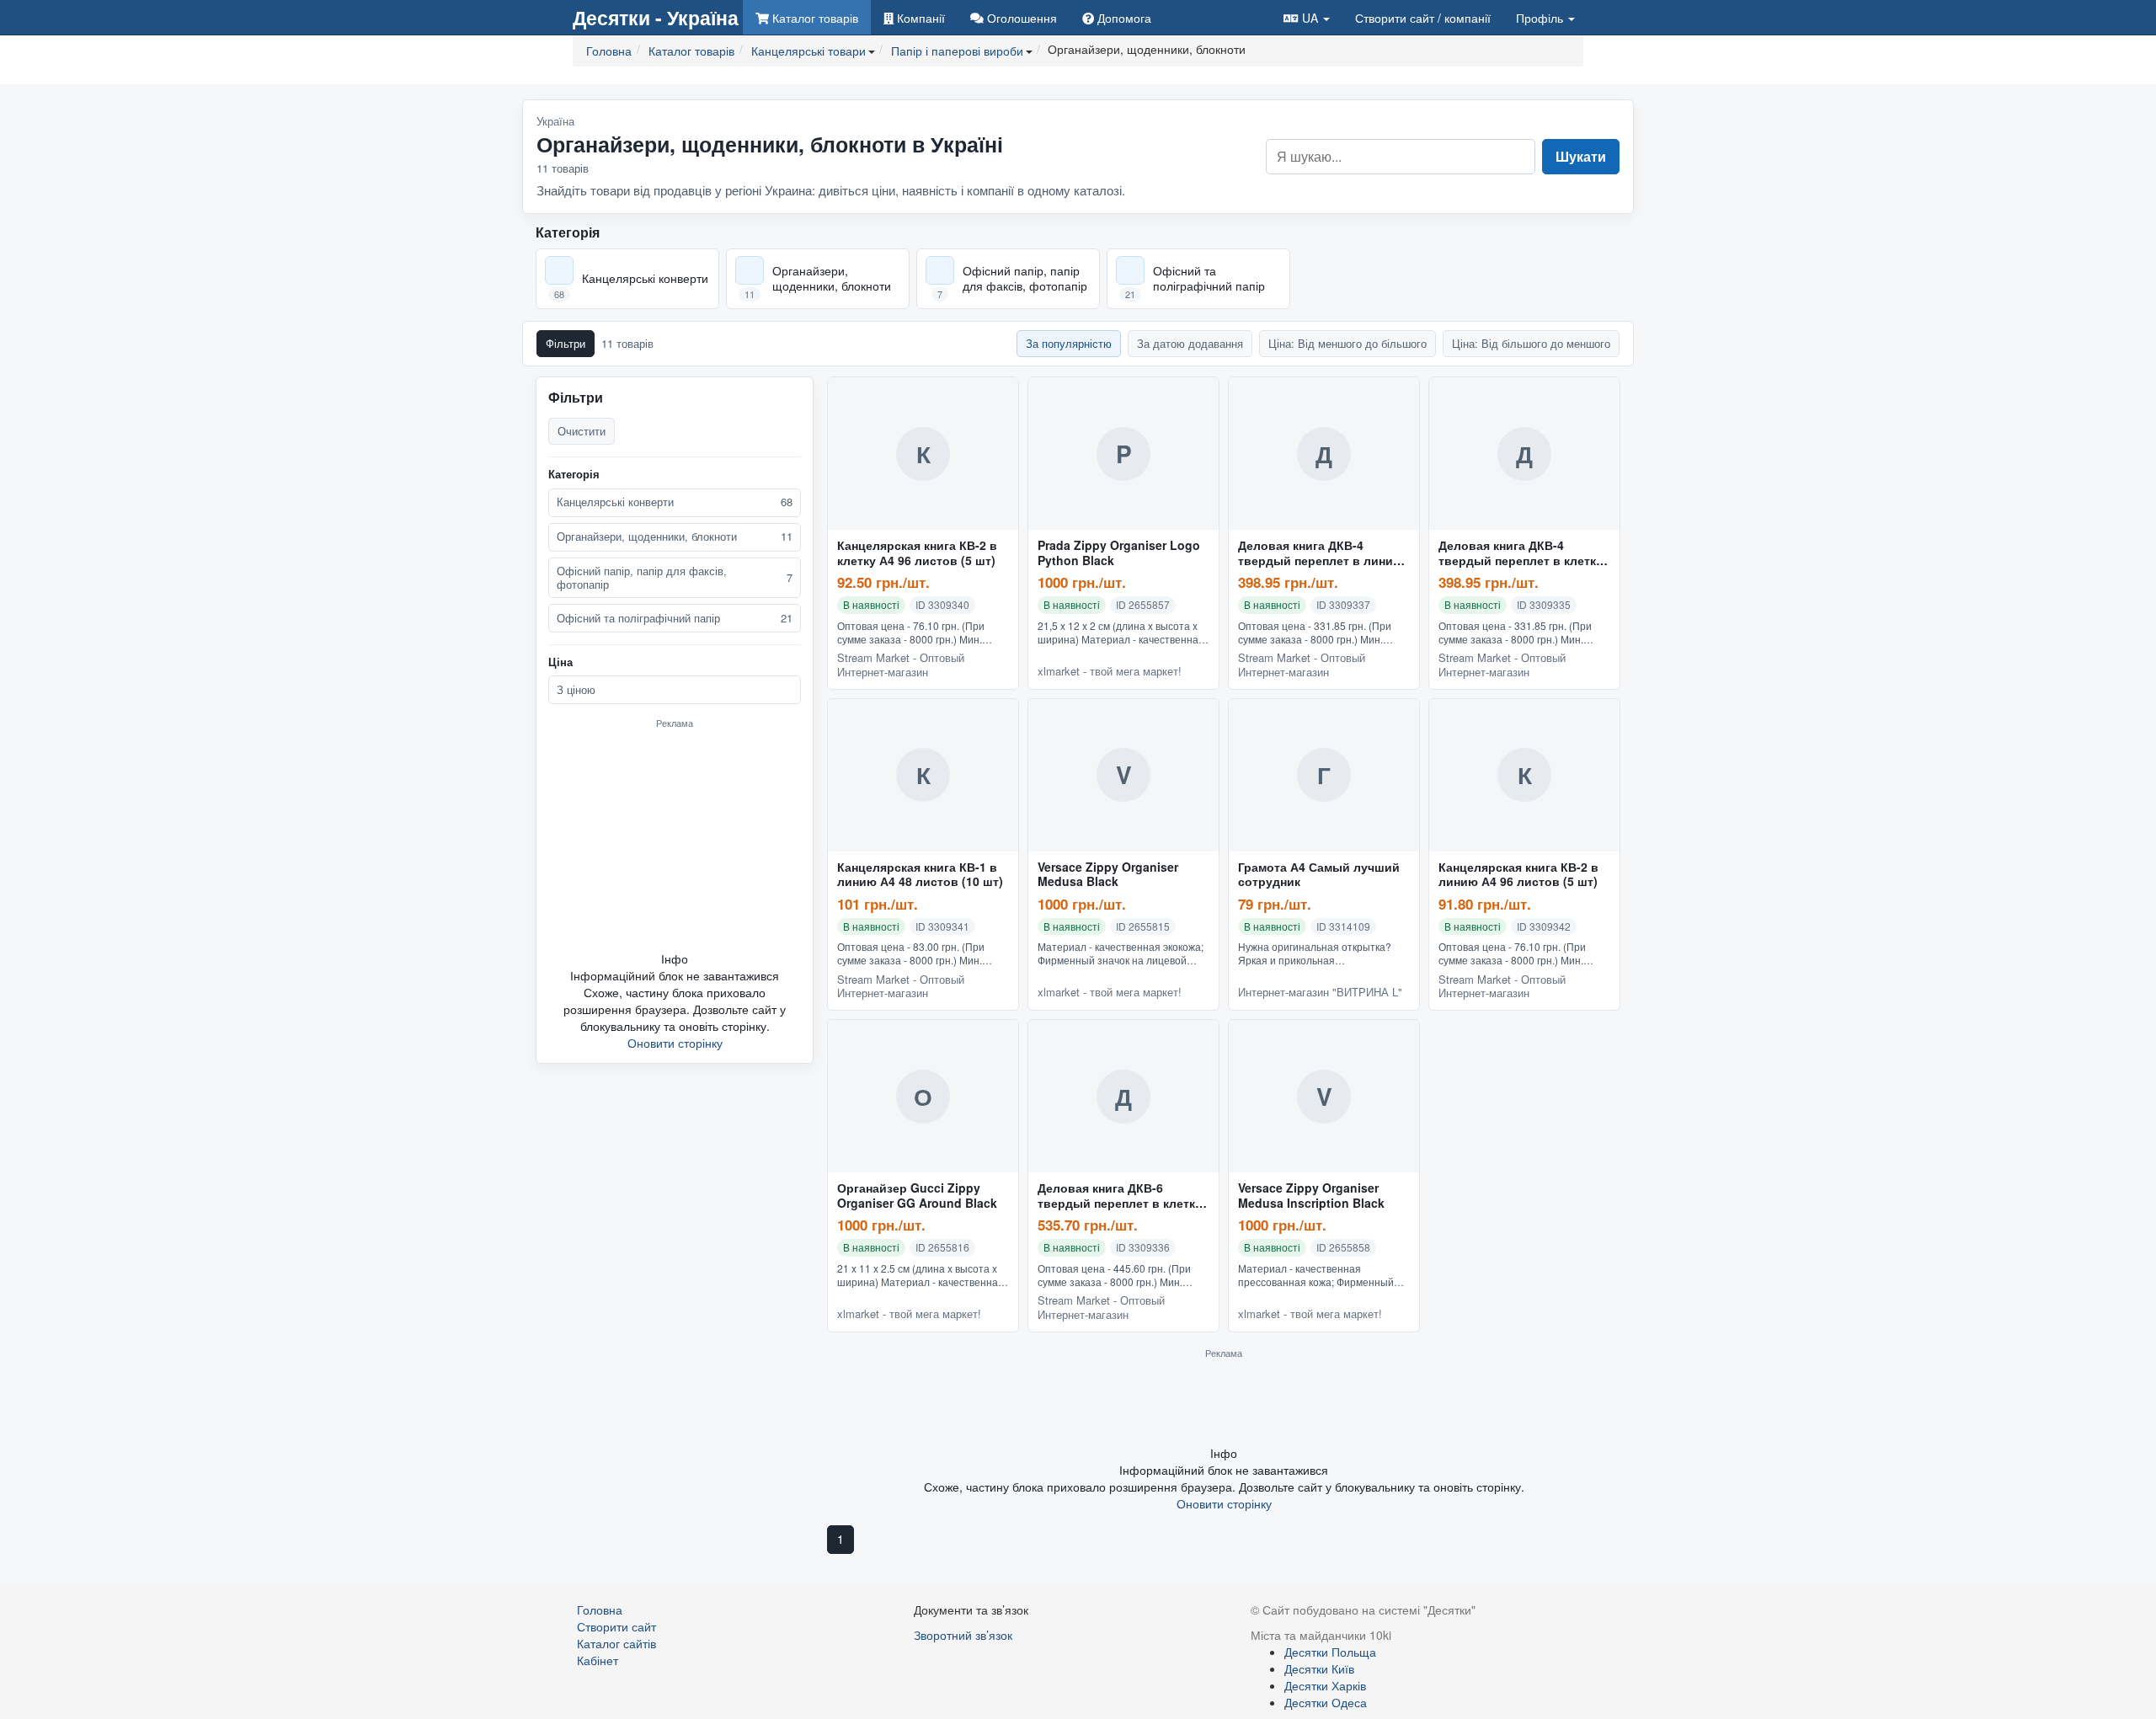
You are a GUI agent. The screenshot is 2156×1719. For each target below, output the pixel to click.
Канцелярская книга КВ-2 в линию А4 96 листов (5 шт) (1518, 875)
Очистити (582, 431)
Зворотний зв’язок (963, 1635)
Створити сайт (1423, 18)
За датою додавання (1190, 343)
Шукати (1581, 156)
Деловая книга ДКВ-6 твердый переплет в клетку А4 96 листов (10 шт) (1120, 1196)
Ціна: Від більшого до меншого (1531, 343)
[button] (1307, 17)
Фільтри (566, 343)
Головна (600, 1610)
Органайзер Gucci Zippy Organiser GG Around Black (917, 1196)
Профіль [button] (1541, 18)
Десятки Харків (1325, 1685)
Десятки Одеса (1326, 1702)
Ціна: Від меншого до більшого (1347, 343)
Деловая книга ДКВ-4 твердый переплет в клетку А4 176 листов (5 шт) (1521, 553)
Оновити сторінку (675, 1043)
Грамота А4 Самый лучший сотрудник (1319, 875)
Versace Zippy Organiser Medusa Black (1108, 875)
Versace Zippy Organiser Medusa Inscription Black (1311, 1196)
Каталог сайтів (616, 1643)
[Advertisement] (675, 840)
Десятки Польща (1330, 1652)
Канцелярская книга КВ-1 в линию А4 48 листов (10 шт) (920, 875)
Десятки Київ (1319, 1668)
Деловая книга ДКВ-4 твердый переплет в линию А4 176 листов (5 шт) (1321, 553)
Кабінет (598, 1660)
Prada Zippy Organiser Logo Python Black (1119, 553)
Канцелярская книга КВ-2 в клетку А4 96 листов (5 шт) (917, 553)
